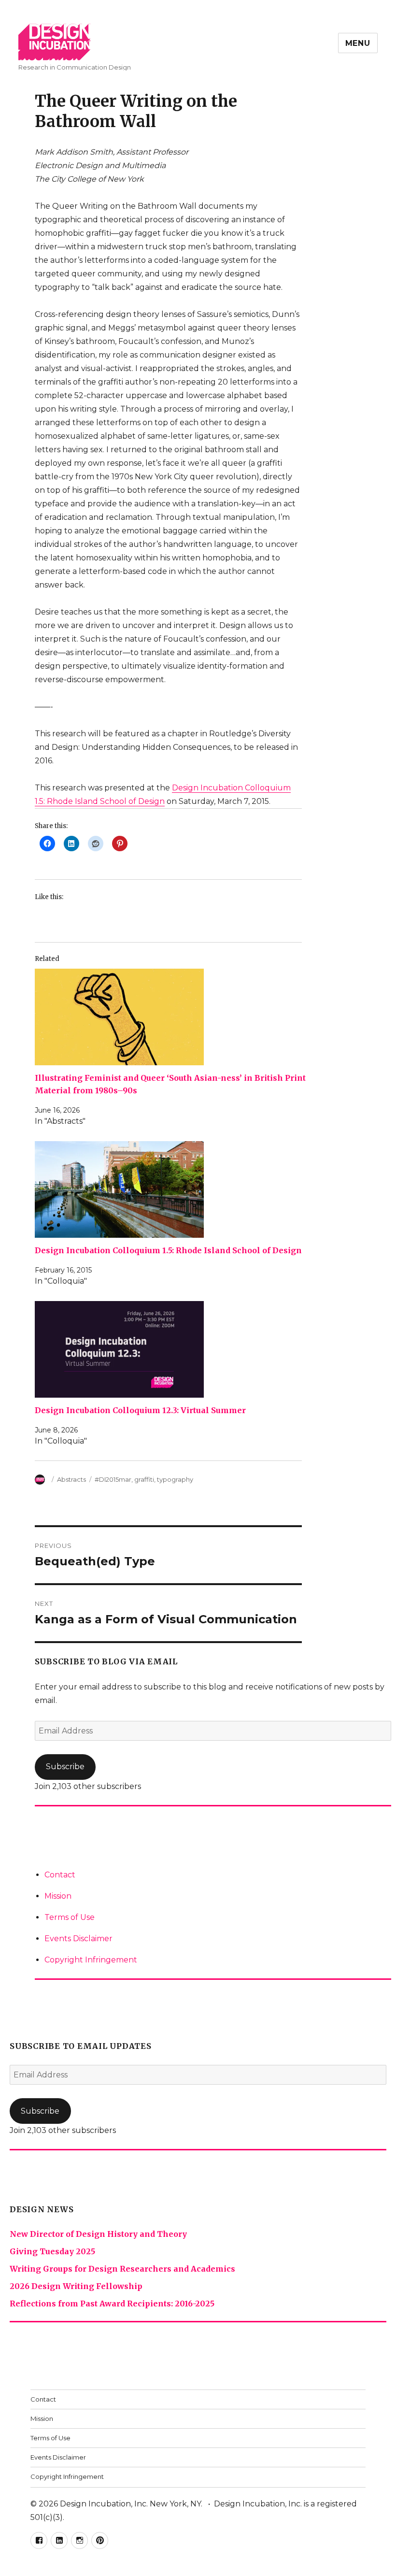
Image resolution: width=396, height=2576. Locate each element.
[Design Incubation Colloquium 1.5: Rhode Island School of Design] (173, 1189)
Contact (60, 1875)
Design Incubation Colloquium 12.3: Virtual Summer (140, 1410)
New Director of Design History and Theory (98, 2234)
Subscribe (65, 1767)
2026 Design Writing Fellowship (76, 2286)
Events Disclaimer (78, 1939)
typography (175, 1479)
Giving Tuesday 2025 (52, 2251)
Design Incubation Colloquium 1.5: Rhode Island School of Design (168, 1250)
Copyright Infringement (91, 1960)
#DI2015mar (113, 1479)
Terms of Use (70, 1917)
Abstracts (71, 1479)
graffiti (144, 1479)
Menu (358, 43)
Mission (58, 1896)
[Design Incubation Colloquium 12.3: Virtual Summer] (173, 1349)
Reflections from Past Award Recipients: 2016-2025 (112, 2304)
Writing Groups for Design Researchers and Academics (122, 2269)
